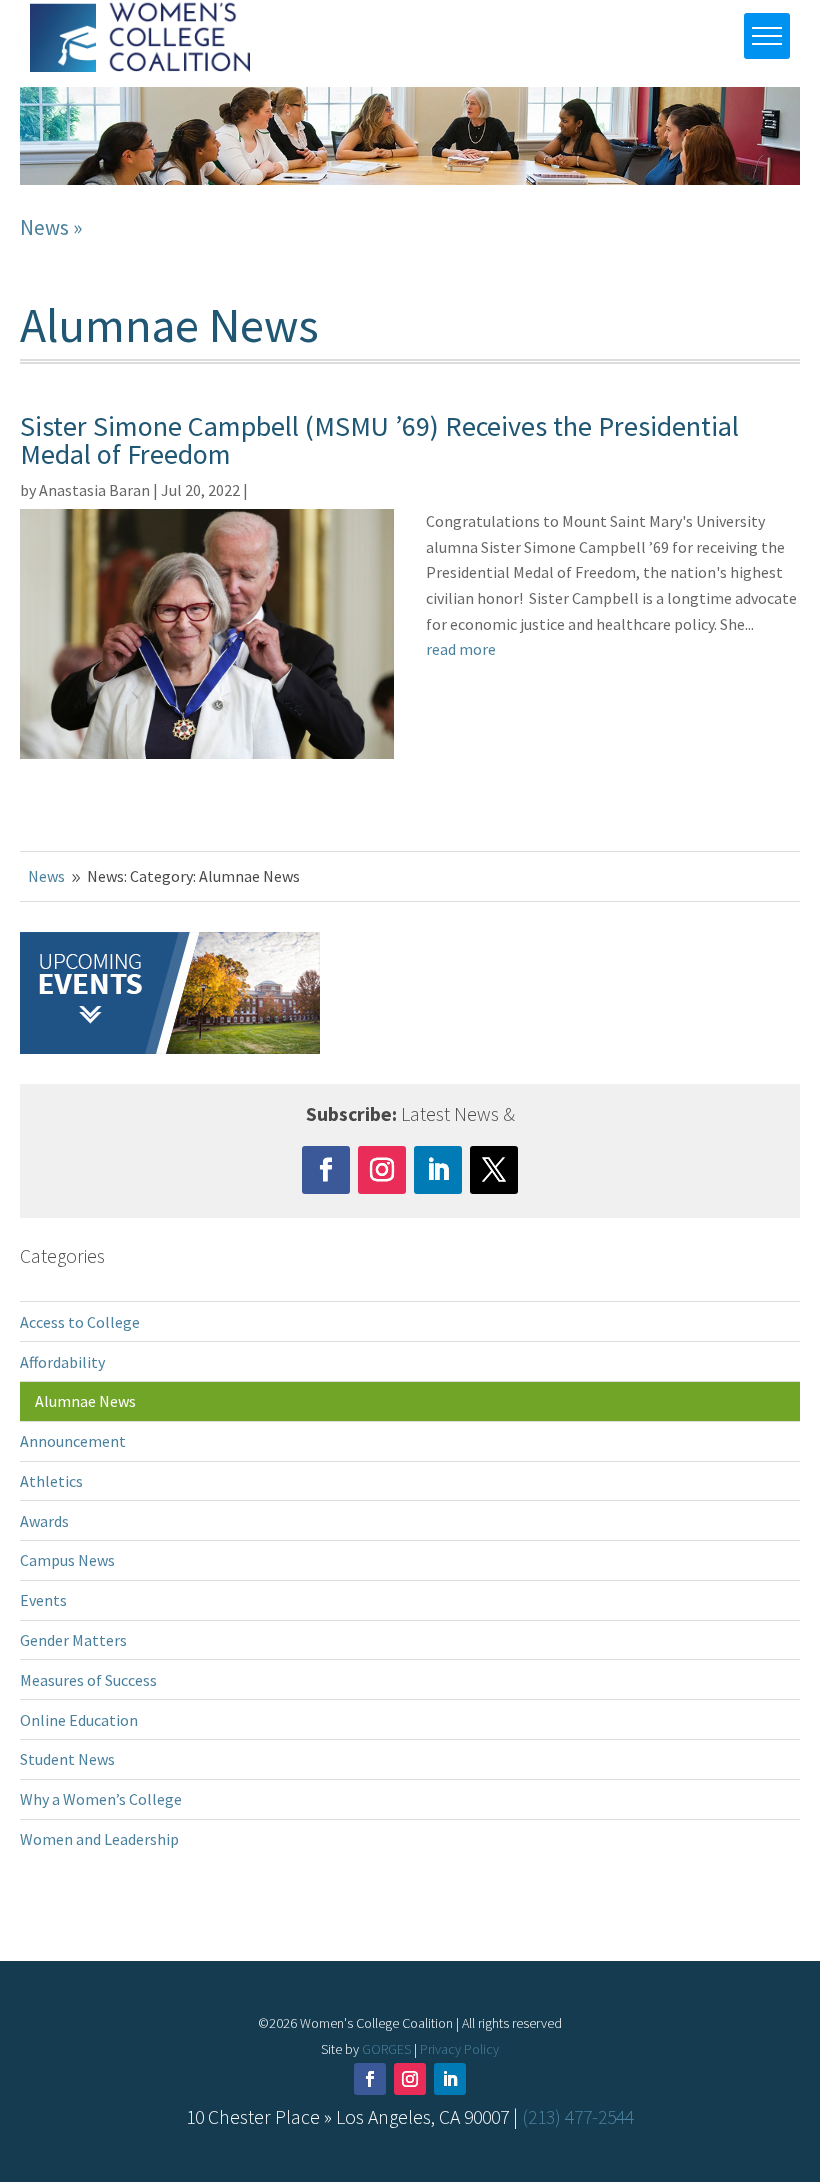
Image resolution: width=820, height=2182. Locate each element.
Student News (67, 1759)
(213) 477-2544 (578, 2117)
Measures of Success (88, 1680)
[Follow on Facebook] (326, 1170)
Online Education (79, 1720)
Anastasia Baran (94, 490)
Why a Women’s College (101, 1799)
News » (51, 227)
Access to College (80, 1322)
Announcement (73, 1441)
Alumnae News (85, 1401)
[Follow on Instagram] (382, 1170)
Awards (44, 1521)
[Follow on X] (494, 1170)
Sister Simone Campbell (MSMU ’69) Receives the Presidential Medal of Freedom (379, 440)
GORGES (386, 2049)
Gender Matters (73, 1640)
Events (43, 1600)
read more (461, 649)
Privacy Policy (459, 2049)
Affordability (62, 1362)
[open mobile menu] (767, 36)
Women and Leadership (99, 1839)
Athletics (51, 1481)
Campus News (67, 1560)
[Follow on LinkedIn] (438, 1170)
